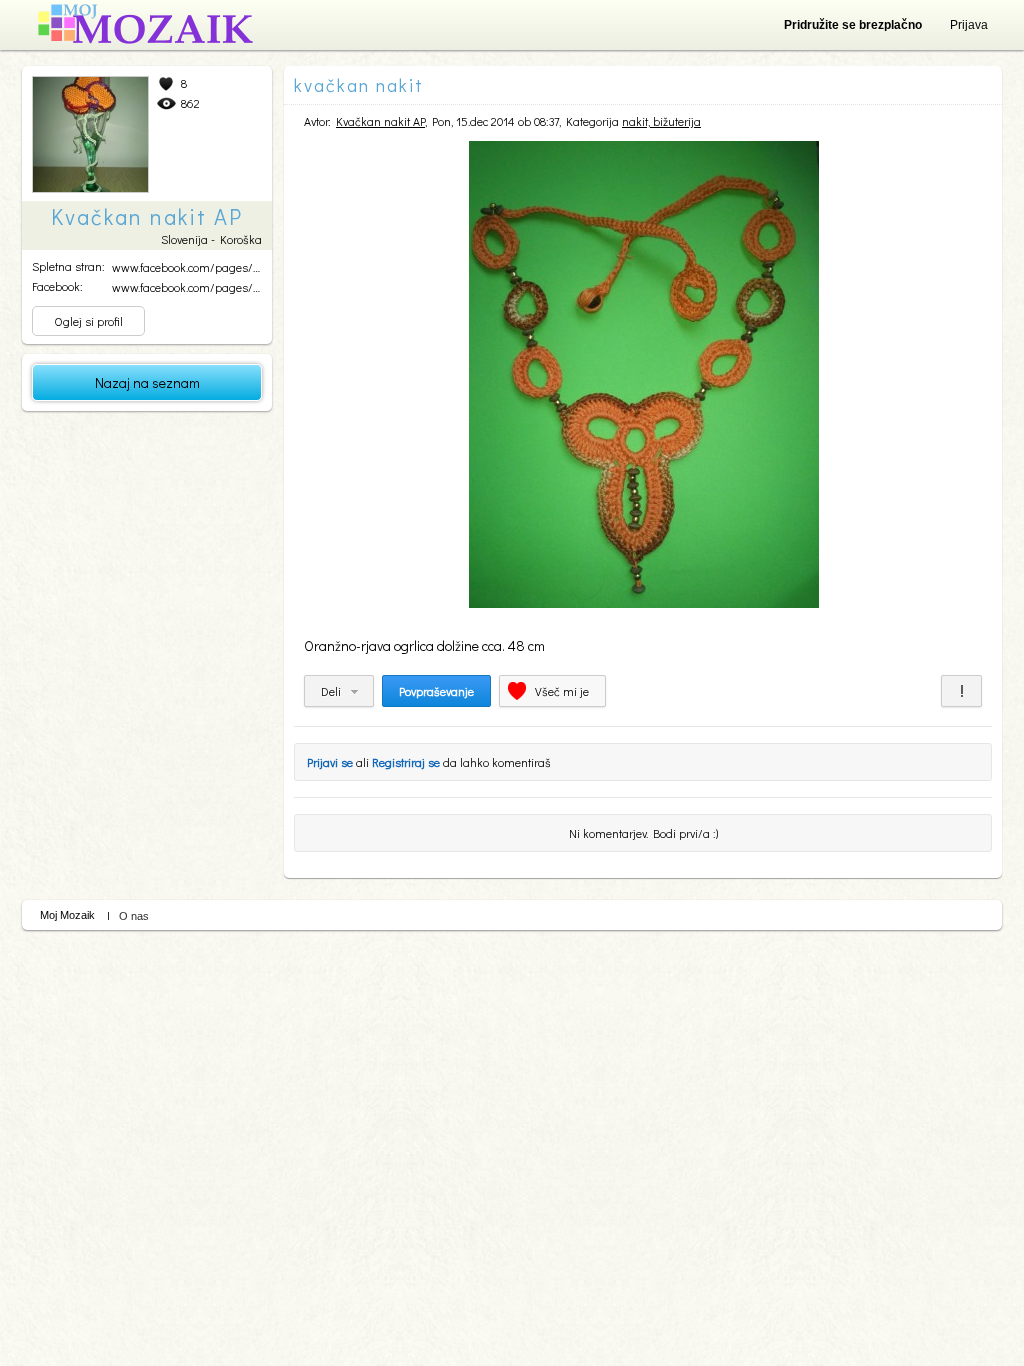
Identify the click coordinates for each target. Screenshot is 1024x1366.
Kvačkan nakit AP (380, 121)
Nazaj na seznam (147, 382)
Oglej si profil (88, 321)
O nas (134, 916)
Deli (331, 691)
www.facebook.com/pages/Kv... (191, 267)
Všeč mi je (562, 691)
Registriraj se (406, 762)
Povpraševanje (436, 691)
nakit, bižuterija (661, 121)
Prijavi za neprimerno (961, 691)
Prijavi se (330, 762)
